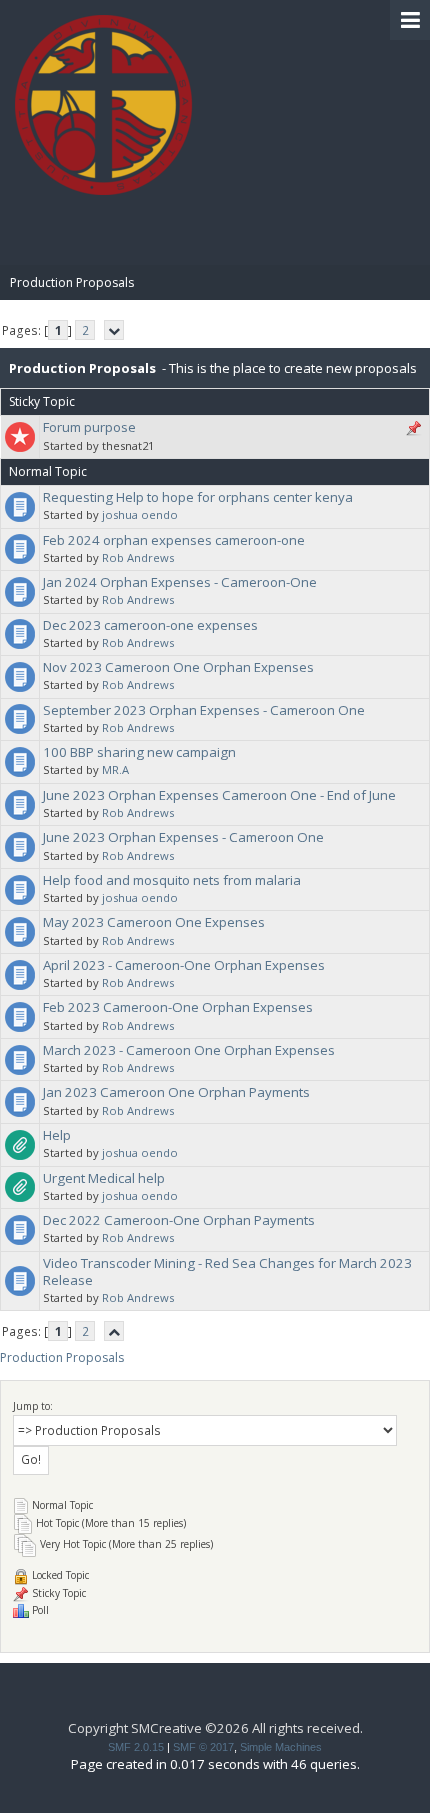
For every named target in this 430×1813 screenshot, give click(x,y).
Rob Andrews (138, 557)
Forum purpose (89, 427)
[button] (410, 20)
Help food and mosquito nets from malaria (172, 880)
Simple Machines (281, 1747)
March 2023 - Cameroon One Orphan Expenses (189, 1050)
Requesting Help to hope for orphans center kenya (198, 497)
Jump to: (33, 1406)
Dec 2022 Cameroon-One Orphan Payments (179, 1220)
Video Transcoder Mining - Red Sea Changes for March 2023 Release (227, 1271)
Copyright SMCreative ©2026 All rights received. (215, 1728)
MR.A (115, 769)
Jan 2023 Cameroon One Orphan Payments (176, 1092)
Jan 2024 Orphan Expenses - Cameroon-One (180, 582)
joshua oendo (140, 514)
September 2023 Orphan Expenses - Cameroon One (204, 710)
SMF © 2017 (203, 1747)
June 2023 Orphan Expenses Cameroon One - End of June (219, 795)
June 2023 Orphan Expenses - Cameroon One (183, 837)
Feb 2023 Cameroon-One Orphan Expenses (178, 1007)
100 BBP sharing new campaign (139, 752)
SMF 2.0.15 (136, 1747)
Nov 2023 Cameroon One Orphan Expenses (178, 667)
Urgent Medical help (104, 1178)
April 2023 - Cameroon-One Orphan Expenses (184, 965)
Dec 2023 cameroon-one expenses (150, 625)
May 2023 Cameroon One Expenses (154, 922)
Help (57, 1135)
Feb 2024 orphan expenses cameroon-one (174, 540)
